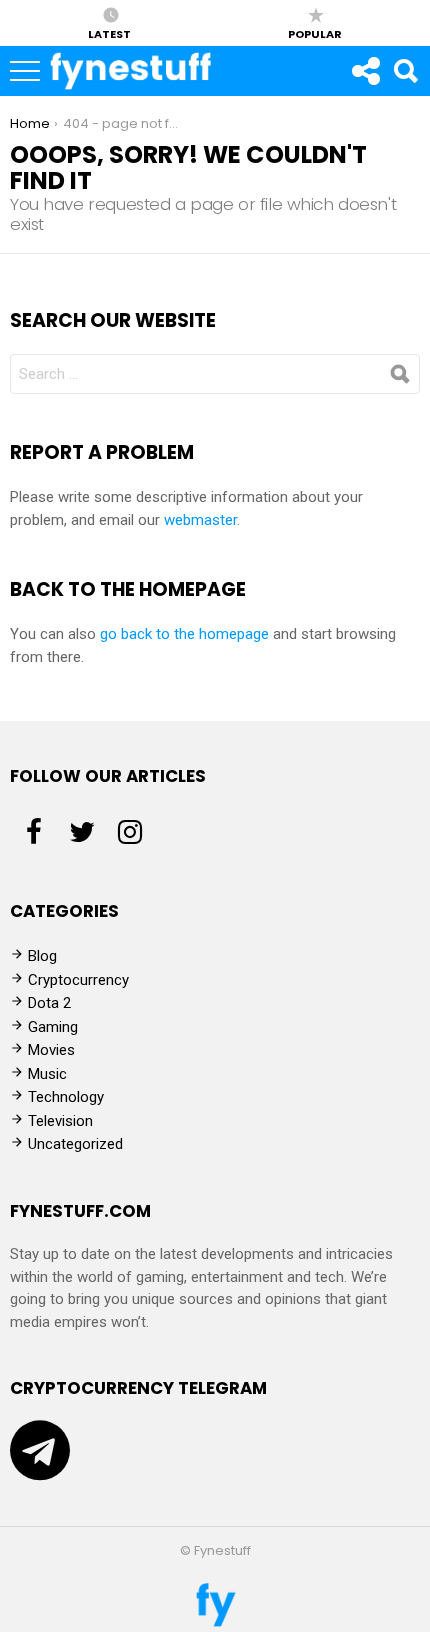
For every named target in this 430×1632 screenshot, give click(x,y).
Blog (42, 956)
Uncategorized (75, 1144)
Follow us (365, 71)
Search (405, 71)
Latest (109, 33)
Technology (66, 1097)
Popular (315, 33)
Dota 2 (49, 1003)
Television (60, 1121)
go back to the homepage (184, 634)
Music (47, 1074)
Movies (51, 1050)
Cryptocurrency (78, 980)
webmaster (200, 520)
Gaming (53, 1027)
